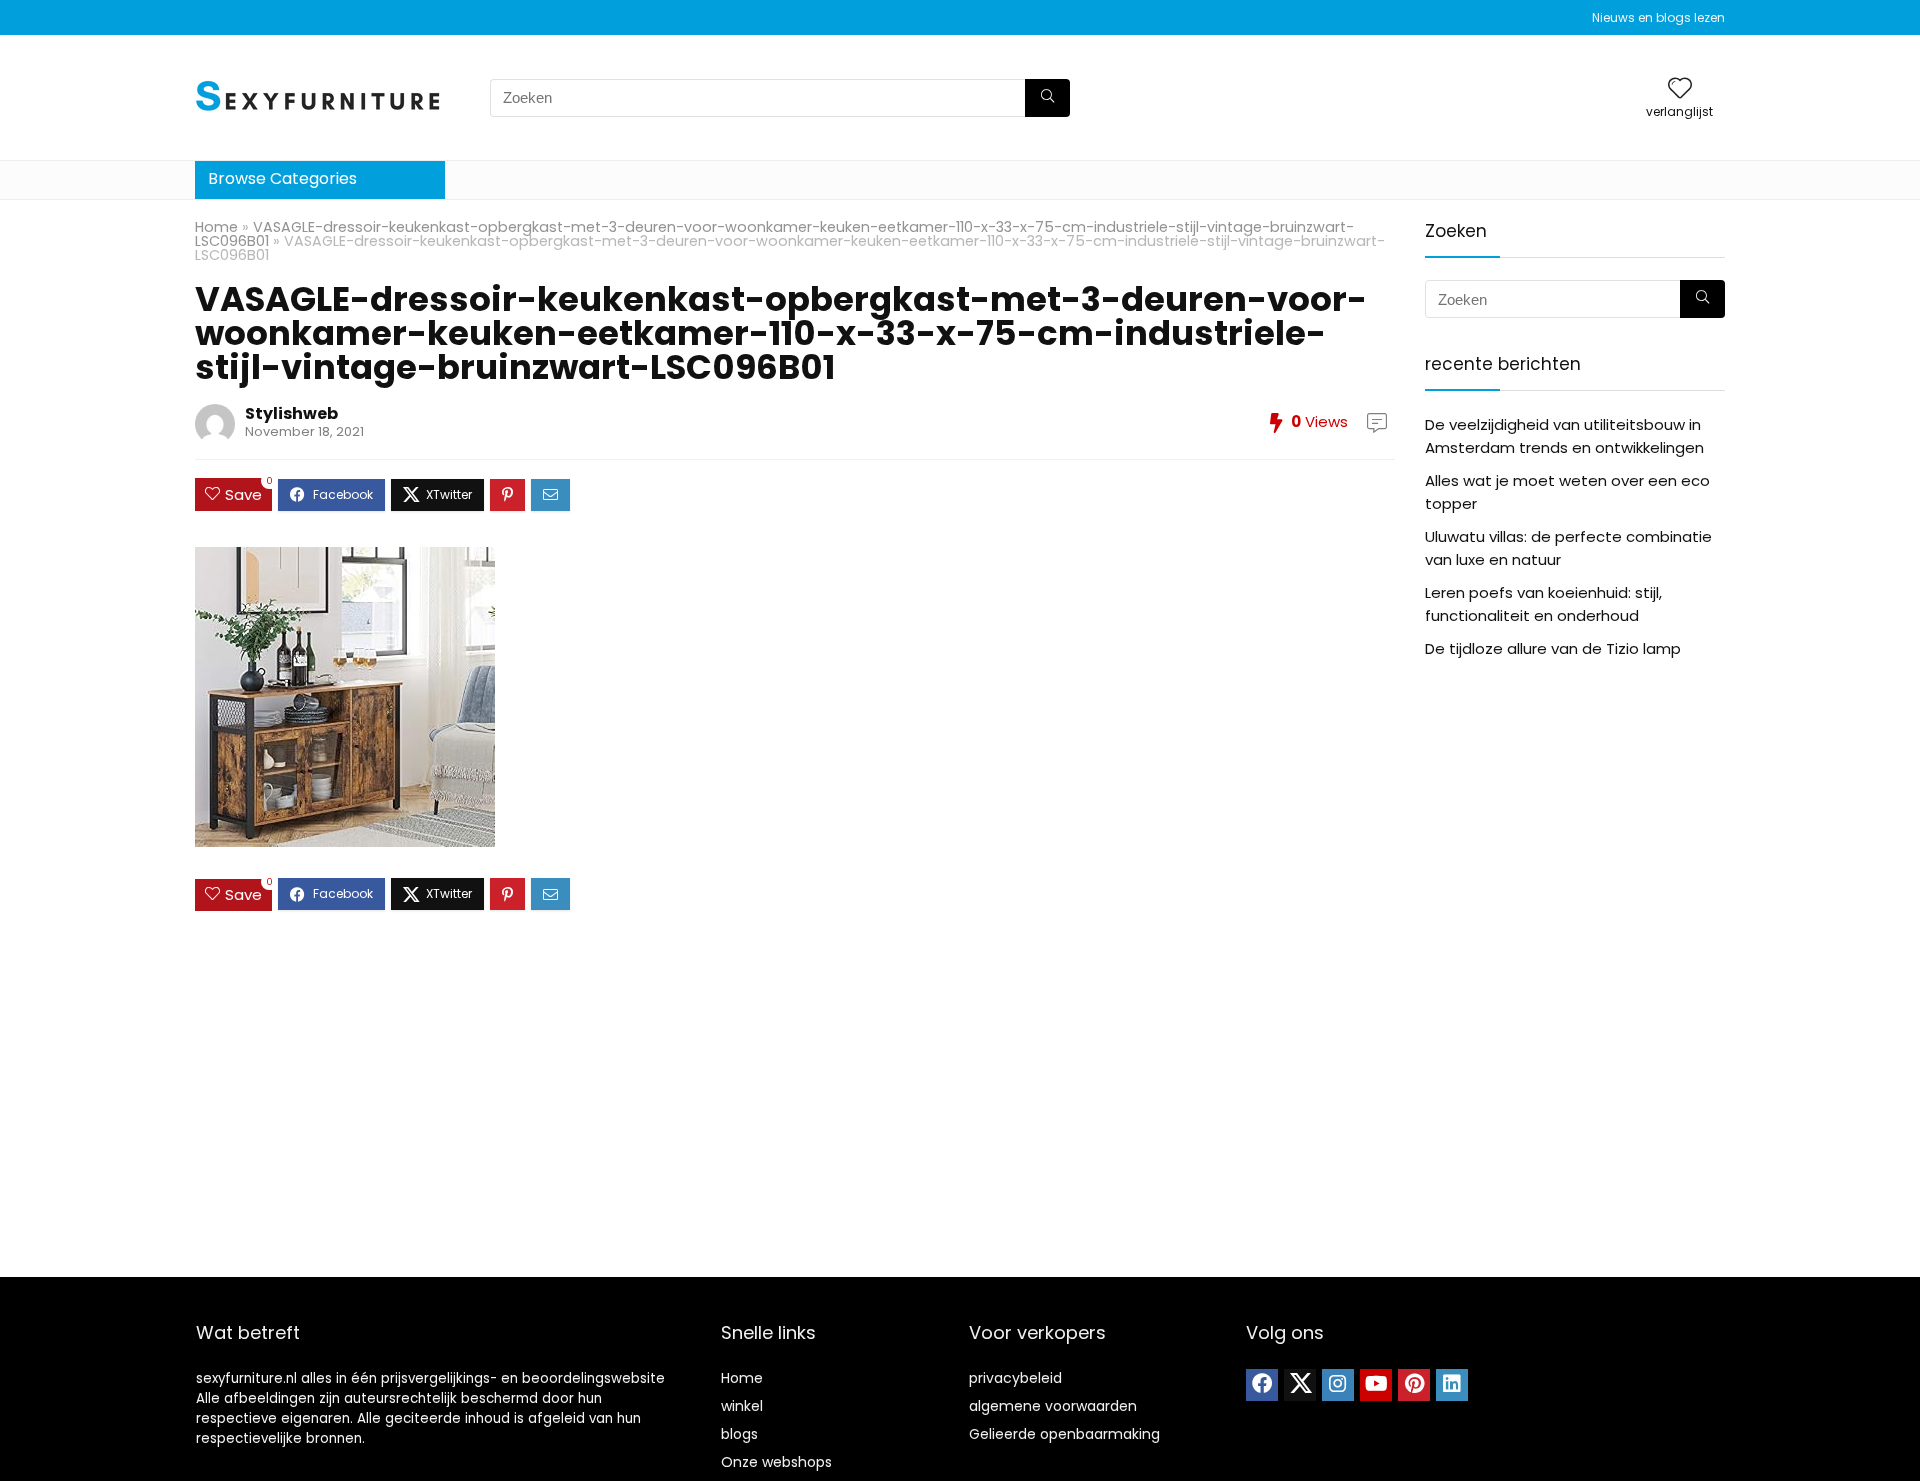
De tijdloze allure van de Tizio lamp (1553, 648)
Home (216, 227)
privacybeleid (1015, 1378)
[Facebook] (1262, 1385)
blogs (739, 1434)
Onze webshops (776, 1462)
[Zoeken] (1047, 98)
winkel (742, 1406)
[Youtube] (1376, 1385)
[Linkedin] (1452, 1385)
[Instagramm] (1338, 1385)
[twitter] (1300, 1385)
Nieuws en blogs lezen (1658, 17)
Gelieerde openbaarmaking (1064, 1434)
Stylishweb (291, 413)
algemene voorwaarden (1053, 1406)
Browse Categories (282, 178)
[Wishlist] (1680, 89)
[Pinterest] (1414, 1385)
